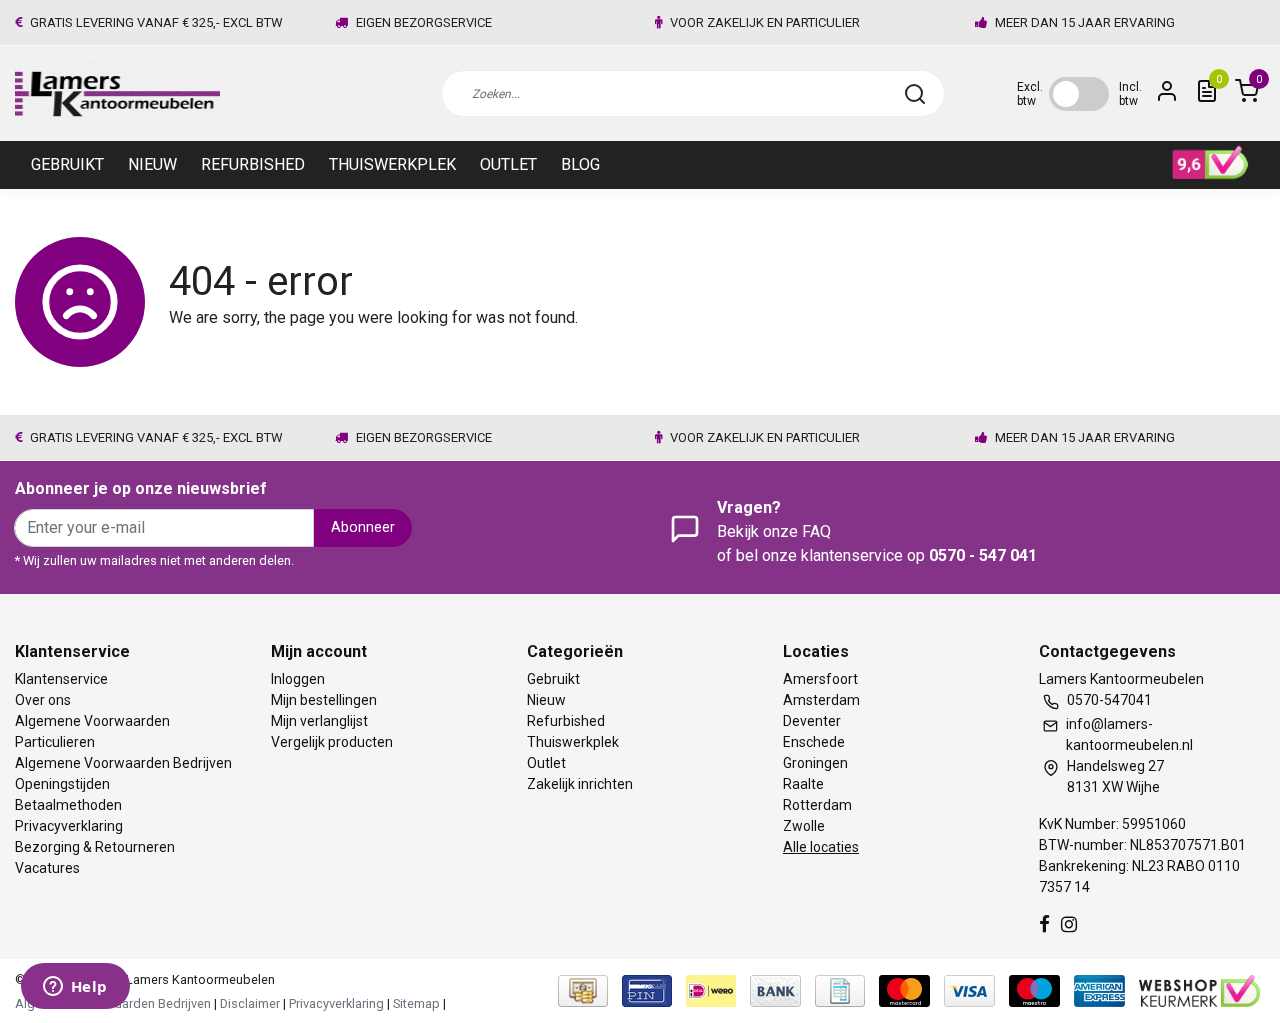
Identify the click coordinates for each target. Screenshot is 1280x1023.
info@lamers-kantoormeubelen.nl (1129, 734)
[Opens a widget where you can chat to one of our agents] (75, 988)
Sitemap (416, 1003)
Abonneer (363, 527)
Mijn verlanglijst (319, 721)
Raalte (803, 784)
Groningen (815, 763)
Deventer (812, 721)
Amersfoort (820, 679)
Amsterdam (821, 700)
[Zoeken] (915, 94)
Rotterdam (817, 805)
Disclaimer (250, 1003)
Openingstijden (62, 784)
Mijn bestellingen (324, 700)
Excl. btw (1030, 94)
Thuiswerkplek (392, 164)
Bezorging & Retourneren (95, 847)
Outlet (508, 164)
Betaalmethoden (68, 805)
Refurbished (253, 164)
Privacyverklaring (69, 826)
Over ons (43, 700)
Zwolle (804, 826)
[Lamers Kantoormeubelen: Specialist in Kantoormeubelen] (117, 93)
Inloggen (298, 679)
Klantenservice (61, 679)
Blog (580, 164)
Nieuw (152, 164)
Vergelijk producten (332, 742)
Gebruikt (67, 164)
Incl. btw (1130, 94)
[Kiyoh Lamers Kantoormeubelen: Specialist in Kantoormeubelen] (1210, 163)
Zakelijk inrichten (580, 784)
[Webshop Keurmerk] (1199, 990)
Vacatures (47, 868)
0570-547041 (1109, 700)
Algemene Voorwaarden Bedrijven (123, 763)
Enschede (814, 742)
